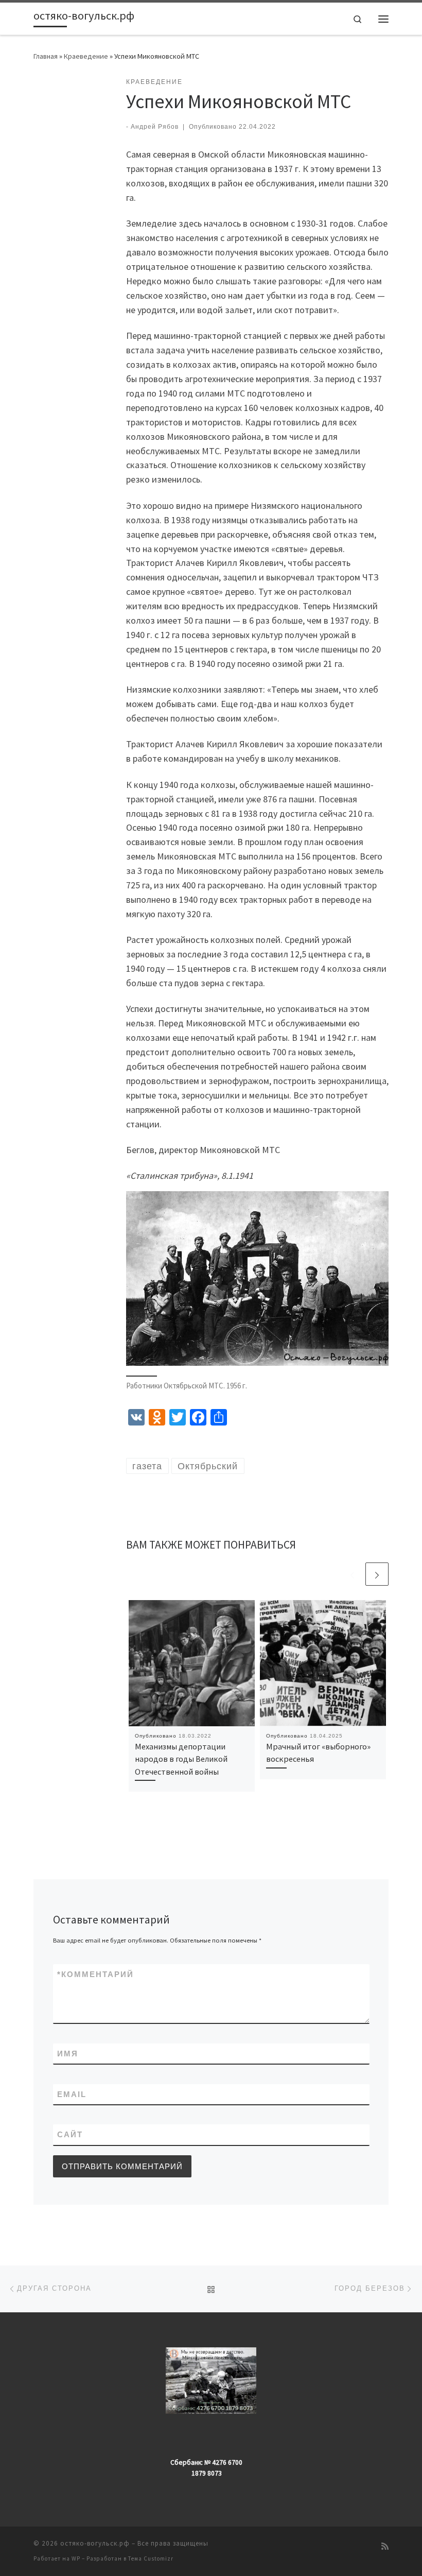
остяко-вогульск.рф (95, 2543)
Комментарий (95, 1974)
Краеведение (86, 56)
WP (76, 2558)
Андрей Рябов (155, 127)
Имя (68, 2054)
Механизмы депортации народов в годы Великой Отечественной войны (181, 1759)
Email (72, 2094)
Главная (46, 56)
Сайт (70, 2134)
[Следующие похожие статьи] (377, 1574)
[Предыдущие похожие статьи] (352, 1574)
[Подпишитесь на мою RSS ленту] (385, 2546)
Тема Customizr (151, 2558)
